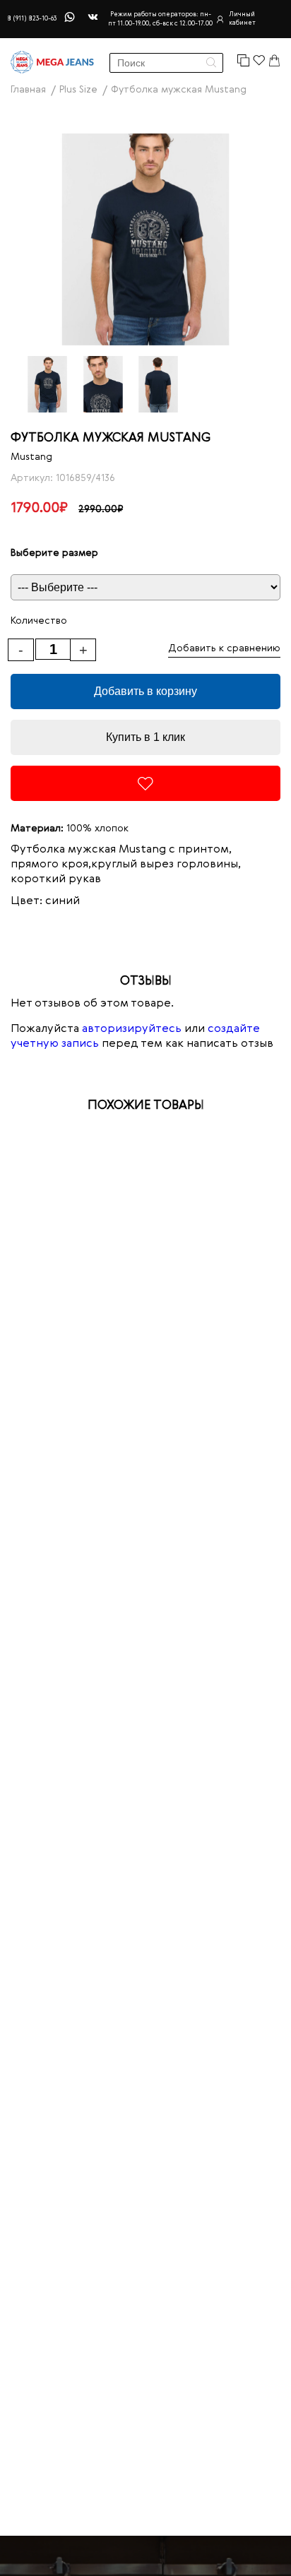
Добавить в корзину (145, 691)
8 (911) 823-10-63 (32, 19)
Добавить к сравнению (224, 648)
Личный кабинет (242, 19)
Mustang (31, 457)
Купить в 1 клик (145, 737)
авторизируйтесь (132, 1029)
